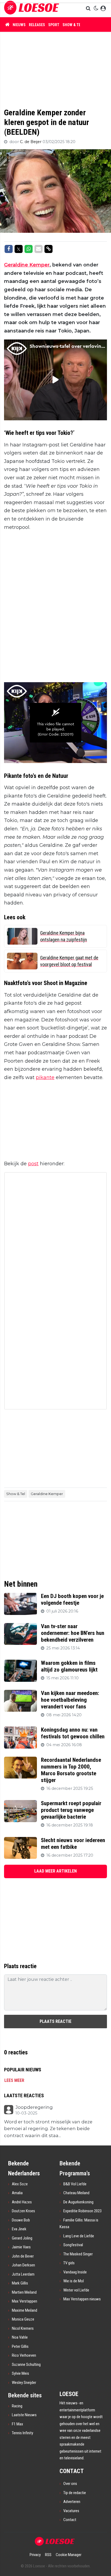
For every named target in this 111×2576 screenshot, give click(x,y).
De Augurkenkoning (78, 2202)
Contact (70, 2520)
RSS (48, 2555)
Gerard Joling (22, 2238)
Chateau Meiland (76, 2193)
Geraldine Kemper (27, 265)
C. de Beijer (31, 142)
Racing (17, 2406)
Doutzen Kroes (23, 2211)
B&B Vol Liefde (75, 2184)
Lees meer (14, 2080)
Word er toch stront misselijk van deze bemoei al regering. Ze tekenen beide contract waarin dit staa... (48, 2129)
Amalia (17, 2193)
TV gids (69, 2263)
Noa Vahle (20, 2337)
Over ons (70, 2484)
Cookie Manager (69, 2555)
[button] (89, 9)
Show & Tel (72, 25)
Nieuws (19, 25)
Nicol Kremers (23, 2328)
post (33, 1164)
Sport (54, 25)
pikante (45, 1077)
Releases (37, 25)
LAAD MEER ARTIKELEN (55, 1871)
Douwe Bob (21, 2220)
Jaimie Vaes (21, 2247)
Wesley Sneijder (24, 2383)
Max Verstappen (25, 2301)
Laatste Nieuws (24, 2415)
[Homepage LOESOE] (32, 8)
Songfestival (73, 2245)
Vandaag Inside (75, 2272)
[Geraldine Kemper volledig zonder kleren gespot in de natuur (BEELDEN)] (56, 2541)
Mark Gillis (20, 2283)
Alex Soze (20, 2184)
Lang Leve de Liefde (79, 2236)
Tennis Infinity (22, 2433)
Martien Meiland (24, 2292)
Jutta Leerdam (23, 2274)
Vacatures (71, 2511)
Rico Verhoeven (24, 2355)
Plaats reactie (55, 2021)
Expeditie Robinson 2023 (82, 2211)
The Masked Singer (78, 2254)
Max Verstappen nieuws (82, 2299)
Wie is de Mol (74, 2281)
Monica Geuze (23, 2319)
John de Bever (23, 2256)
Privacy (35, 2555)
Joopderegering (34, 2107)
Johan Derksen (23, 2265)
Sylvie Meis (20, 2373)
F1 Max (18, 2424)
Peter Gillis (20, 2346)
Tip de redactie (75, 2493)
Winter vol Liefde (76, 2290)
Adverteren (72, 2502)
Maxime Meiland (25, 2310)
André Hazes (22, 2202)
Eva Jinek (19, 2229)
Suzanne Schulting (26, 2364)
